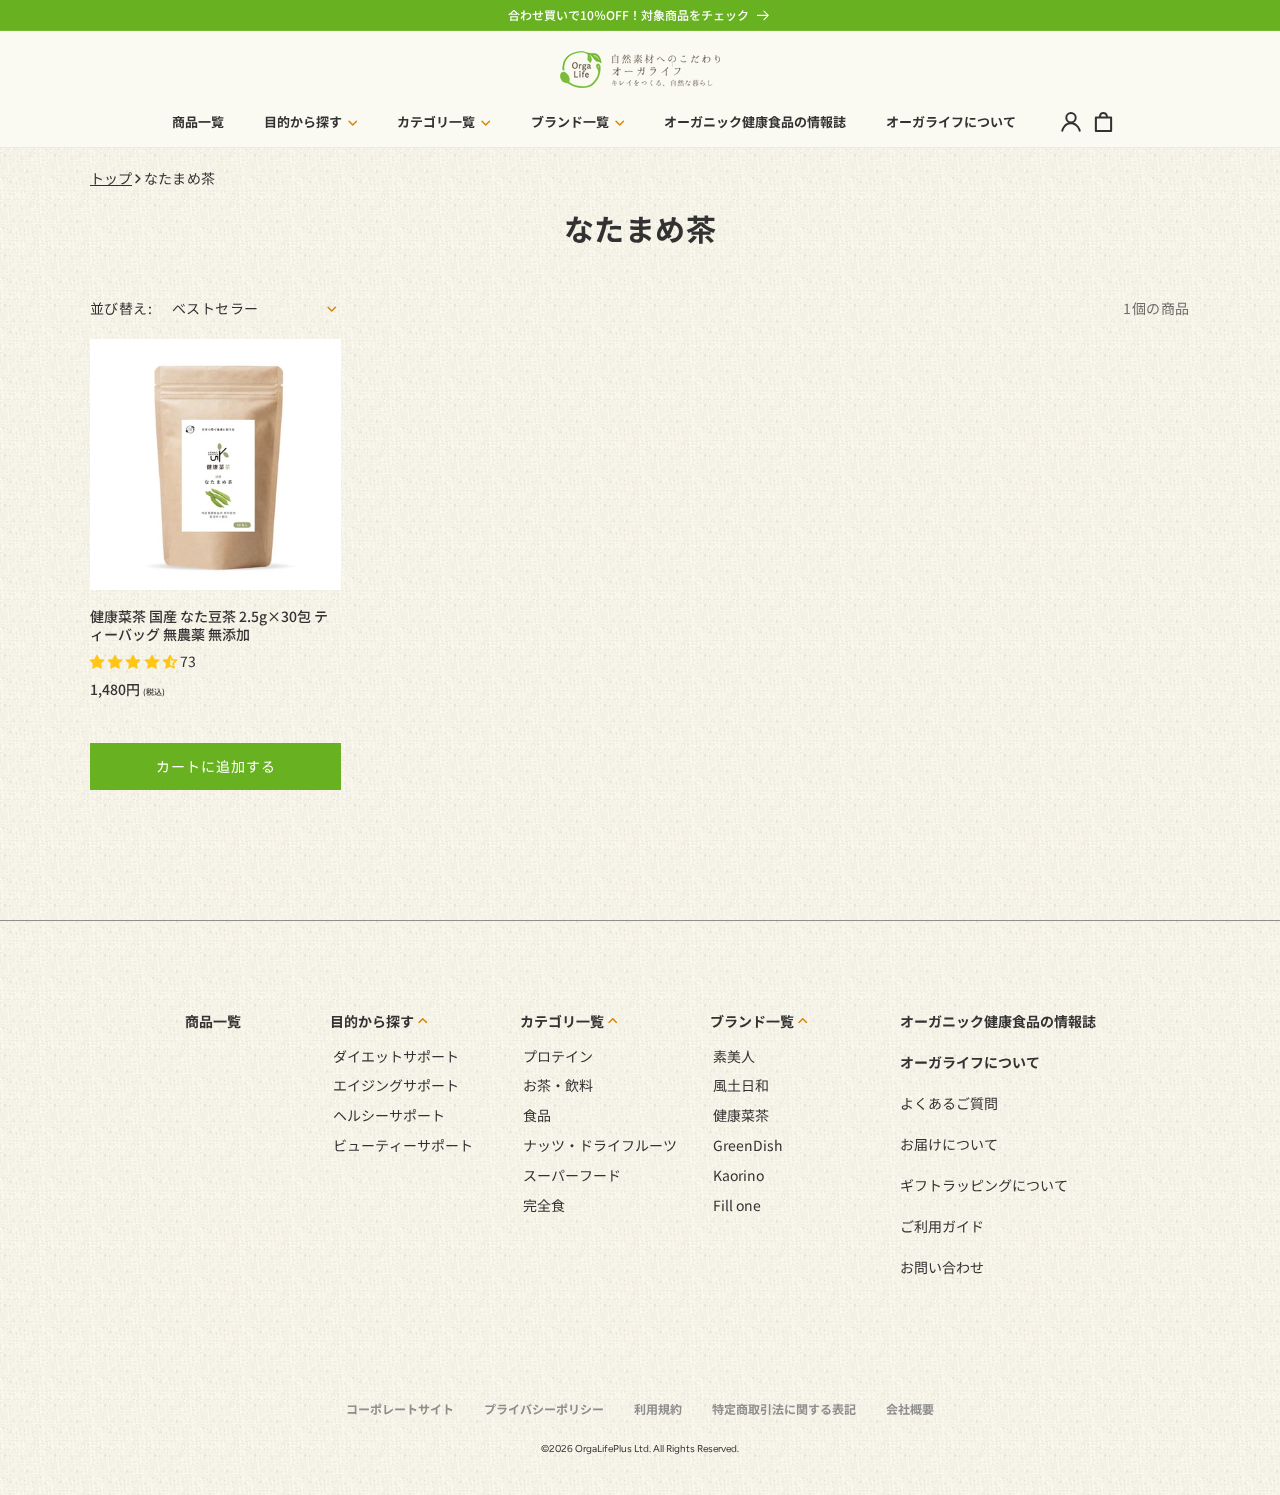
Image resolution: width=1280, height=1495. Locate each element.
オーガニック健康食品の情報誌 (998, 1021)
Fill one (737, 1205)
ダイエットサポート (396, 1056)
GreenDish (748, 1145)
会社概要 (910, 1408)
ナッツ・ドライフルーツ (600, 1145)
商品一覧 (213, 1021)
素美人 (734, 1056)
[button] (311, 122)
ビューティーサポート (403, 1145)
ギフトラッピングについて (984, 1185)
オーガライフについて (970, 1062)
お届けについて (949, 1144)
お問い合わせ (942, 1267)
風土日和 (741, 1085)
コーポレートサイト (400, 1408)
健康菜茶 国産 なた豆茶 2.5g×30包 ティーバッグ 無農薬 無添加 (209, 625)
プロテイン (558, 1056)
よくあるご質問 (949, 1103)
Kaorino (738, 1175)
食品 (537, 1115)
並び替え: (121, 308)
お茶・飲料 (558, 1085)
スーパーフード (572, 1175)
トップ (111, 178)
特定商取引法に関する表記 (784, 1408)
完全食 (544, 1205)
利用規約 (658, 1408)
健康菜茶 (741, 1115)
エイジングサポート (396, 1085)
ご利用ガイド (942, 1226)
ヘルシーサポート (389, 1115)
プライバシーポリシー (544, 1408)
